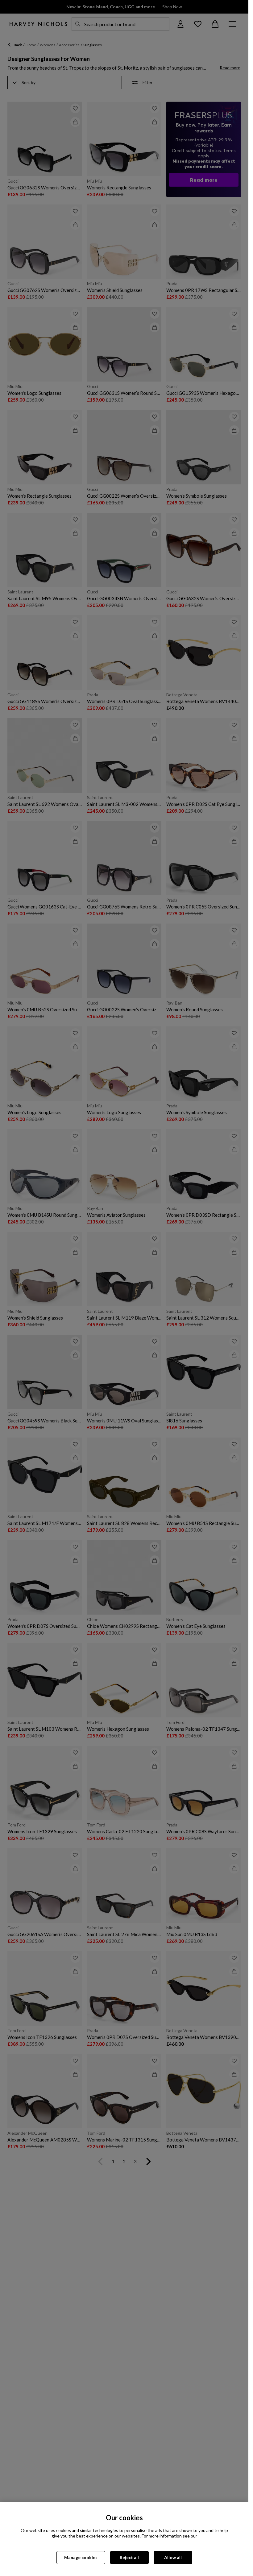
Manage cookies (81, 2557)
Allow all (173, 2557)
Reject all (129, 2557)
